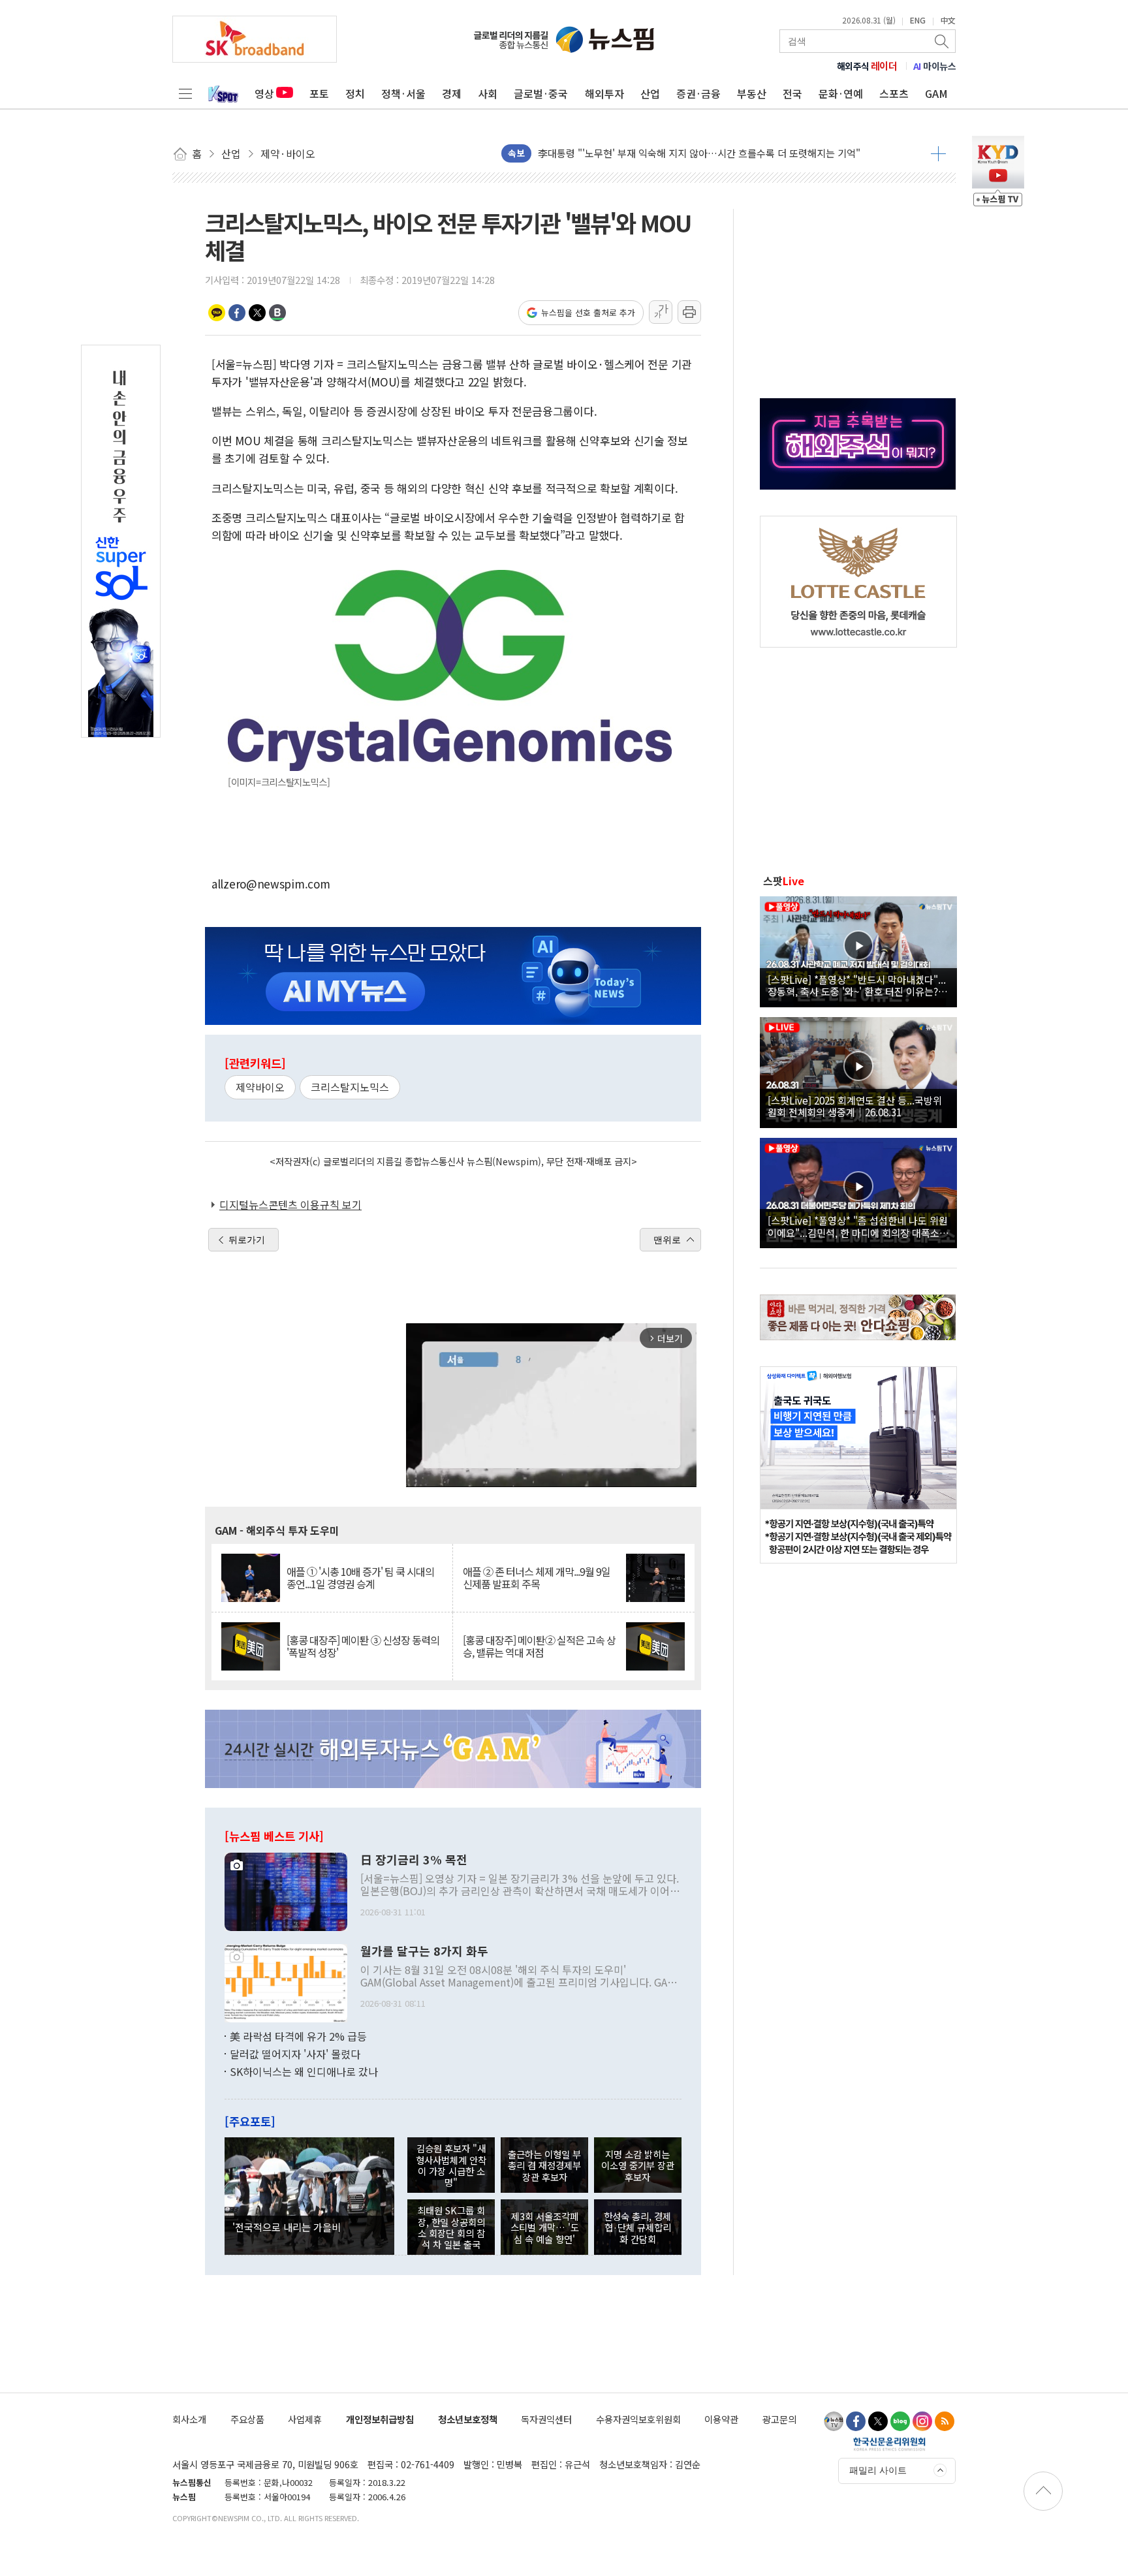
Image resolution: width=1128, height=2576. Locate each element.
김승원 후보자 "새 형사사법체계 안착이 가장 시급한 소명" (451, 2165)
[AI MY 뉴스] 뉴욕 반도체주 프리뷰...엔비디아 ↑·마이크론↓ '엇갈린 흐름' (691, 153)
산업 (650, 93)
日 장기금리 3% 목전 (414, 1860)
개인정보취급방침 (380, 2419)
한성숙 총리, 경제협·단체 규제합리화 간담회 (637, 2227)
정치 (355, 93)
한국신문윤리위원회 (889, 2443)
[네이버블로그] (900, 2421)
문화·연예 (841, 93)
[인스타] (922, 2421)
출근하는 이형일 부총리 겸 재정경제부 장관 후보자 (544, 2165)
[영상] (858, 950)
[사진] (286, 1890)
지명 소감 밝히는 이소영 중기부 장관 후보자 (638, 2165)
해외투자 (604, 93)
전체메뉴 (185, 93)
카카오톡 (217, 313)
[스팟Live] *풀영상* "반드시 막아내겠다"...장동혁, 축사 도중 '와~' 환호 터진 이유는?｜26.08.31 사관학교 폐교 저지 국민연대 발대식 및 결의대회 (858, 985)
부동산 (752, 93)
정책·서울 (403, 93)
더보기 (938, 153)
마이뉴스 (935, 66)
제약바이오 (260, 1087)
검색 (943, 41)
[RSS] (945, 2421)
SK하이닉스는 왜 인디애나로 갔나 (304, 2071)
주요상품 (247, 2419)
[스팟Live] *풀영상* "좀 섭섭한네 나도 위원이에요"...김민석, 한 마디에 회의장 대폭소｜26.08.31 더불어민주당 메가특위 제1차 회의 (858, 1226)
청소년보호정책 (468, 2419)
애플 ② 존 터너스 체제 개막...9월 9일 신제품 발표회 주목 (537, 1578)
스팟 (784, 881)
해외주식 (867, 66)
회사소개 (189, 2419)
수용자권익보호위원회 (638, 2419)
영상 (264, 93)
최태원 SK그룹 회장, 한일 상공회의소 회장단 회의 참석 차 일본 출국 (451, 2227)
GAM (936, 93)
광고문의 (779, 2419)
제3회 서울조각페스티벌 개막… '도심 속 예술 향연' (545, 2227)
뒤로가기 (247, 1240)
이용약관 (721, 2419)
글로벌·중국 (541, 93)
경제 (452, 93)
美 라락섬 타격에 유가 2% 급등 (298, 2036)
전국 (792, 93)
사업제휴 (305, 2419)
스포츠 (894, 93)
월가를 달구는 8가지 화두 (424, 1951)
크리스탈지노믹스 (350, 1087)
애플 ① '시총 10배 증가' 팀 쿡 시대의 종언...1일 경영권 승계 (360, 1578)
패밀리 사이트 (878, 2470)
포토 (319, 93)
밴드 (277, 313)
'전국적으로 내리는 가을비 (287, 2227)
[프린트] (689, 312)
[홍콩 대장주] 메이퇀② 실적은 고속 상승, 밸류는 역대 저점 (539, 1646)
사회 (488, 93)
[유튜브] (834, 2421)
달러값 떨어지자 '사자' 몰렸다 (295, 2054)
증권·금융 (698, 93)
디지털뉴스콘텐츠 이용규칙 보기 (290, 1204)
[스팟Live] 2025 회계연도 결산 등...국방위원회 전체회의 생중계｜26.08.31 (855, 1106)
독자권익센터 (546, 2419)
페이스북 (237, 313)
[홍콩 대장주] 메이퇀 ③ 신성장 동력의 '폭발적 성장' (363, 1646)
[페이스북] (856, 2421)
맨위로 (667, 1240)
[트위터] (878, 2421)
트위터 (257, 313)
